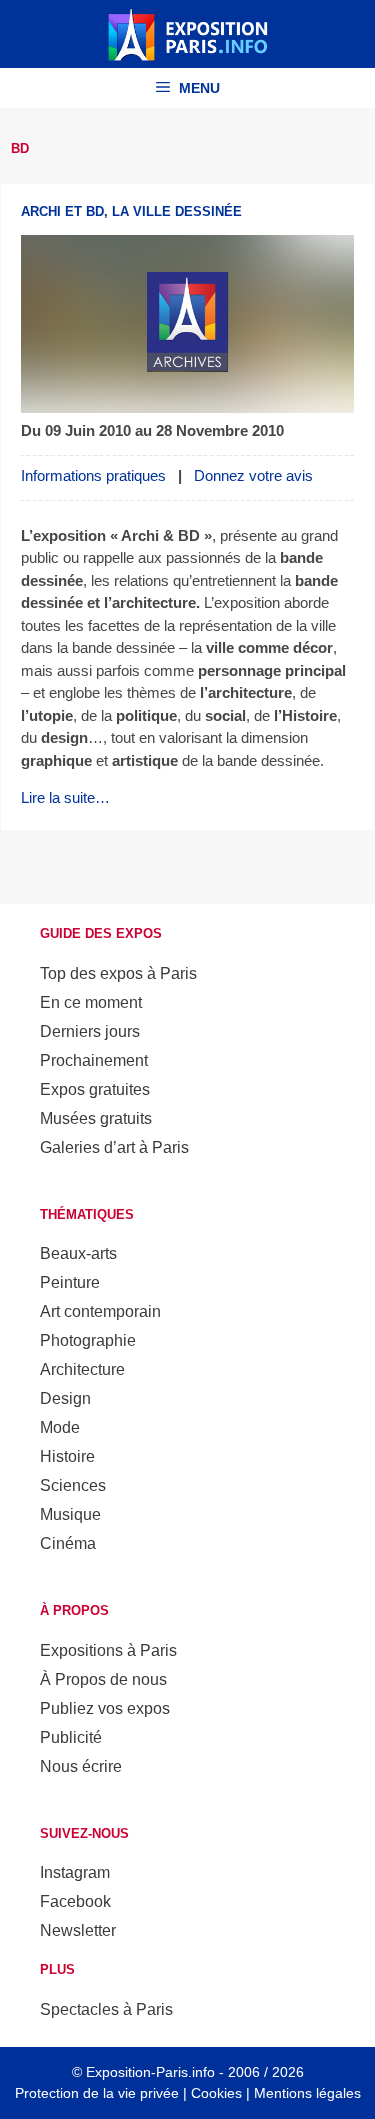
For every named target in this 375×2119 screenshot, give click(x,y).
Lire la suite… (65, 797)
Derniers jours (90, 1031)
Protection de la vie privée (97, 2093)
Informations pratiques (93, 475)
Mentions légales (307, 2093)
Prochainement (94, 1060)
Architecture (82, 1369)
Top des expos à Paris (118, 973)
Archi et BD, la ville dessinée (131, 211)
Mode (60, 1427)
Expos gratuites (95, 1089)
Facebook (75, 1901)
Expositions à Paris (108, 1650)
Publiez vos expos (105, 1708)
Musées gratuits (96, 1118)
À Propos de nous (103, 1679)
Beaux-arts (78, 1253)
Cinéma (68, 1543)
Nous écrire (81, 1766)
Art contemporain (100, 1311)
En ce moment (91, 1002)
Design (65, 1398)
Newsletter (78, 1930)
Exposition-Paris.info (150, 2072)
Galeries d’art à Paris (114, 1147)
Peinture (70, 1282)
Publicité (71, 1737)
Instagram (75, 1872)
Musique (70, 1514)
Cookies (216, 2093)
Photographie (88, 1340)
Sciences (73, 1485)
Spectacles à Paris (106, 2009)
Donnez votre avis (253, 475)
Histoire (67, 1456)
